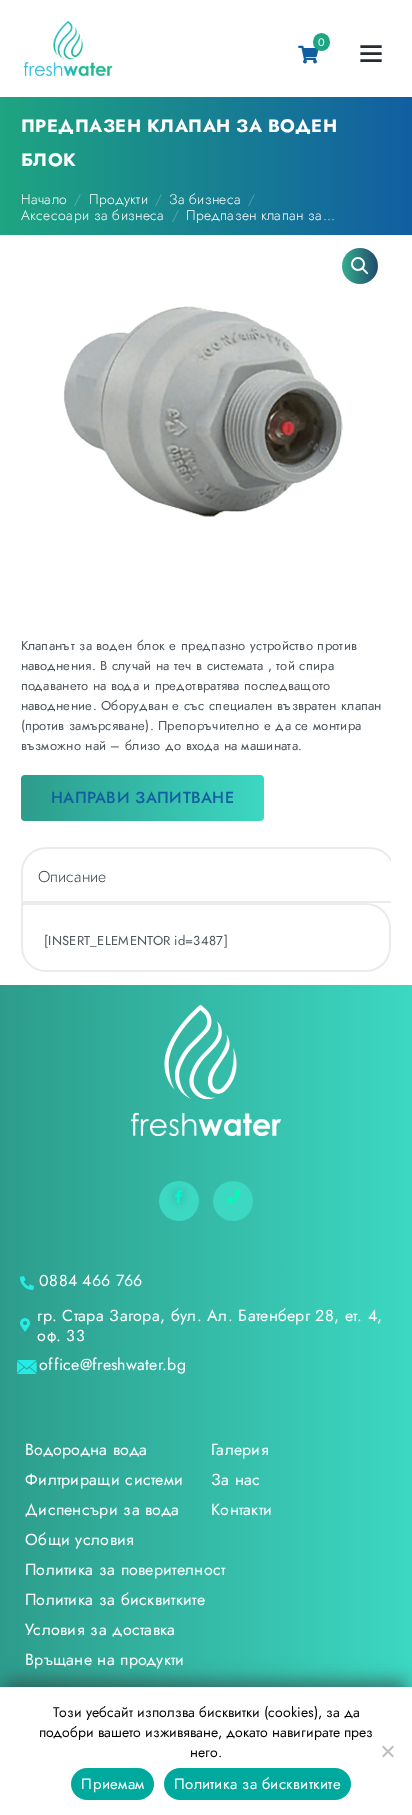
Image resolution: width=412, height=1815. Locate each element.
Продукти (118, 199)
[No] (387, 1751)
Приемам (112, 1784)
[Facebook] (179, 1201)
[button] (360, 266)
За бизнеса (205, 199)
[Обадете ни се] (233, 1201)
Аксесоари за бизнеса (93, 215)
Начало (44, 199)
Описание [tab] (72, 876)
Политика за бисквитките (257, 1784)
